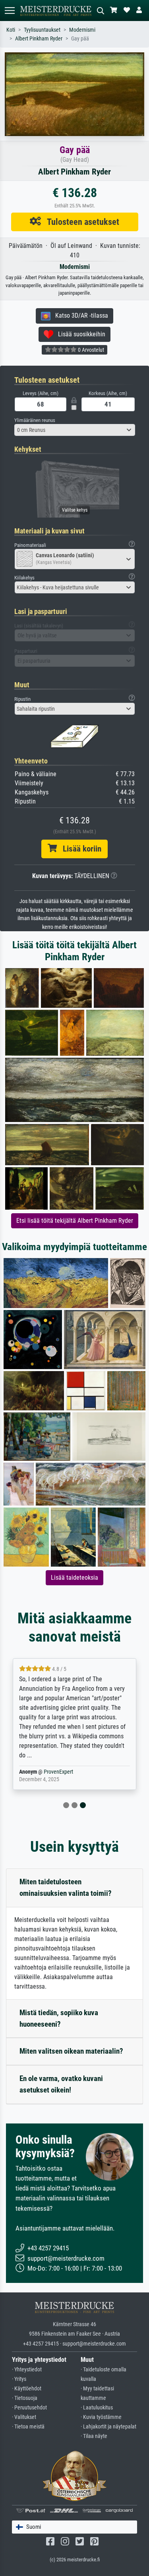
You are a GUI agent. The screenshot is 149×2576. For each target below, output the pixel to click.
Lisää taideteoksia (74, 1578)
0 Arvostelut (90, 350)
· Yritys (19, 2379)
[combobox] (75, 430)
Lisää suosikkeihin (79, 334)
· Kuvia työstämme (101, 2417)
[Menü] (10, 11)
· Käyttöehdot (27, 2389)
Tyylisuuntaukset (42, 30)
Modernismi (82, 30)
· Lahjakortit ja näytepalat (108, 2427)
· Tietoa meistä (28, 2427)
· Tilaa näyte (94, 2436)
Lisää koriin (79, 849)
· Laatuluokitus (97, 2408)
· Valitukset (24, 2417)
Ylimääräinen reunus (35, 420)
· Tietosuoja (25, 2398)
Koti (11, 30)
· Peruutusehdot (29, 2408)
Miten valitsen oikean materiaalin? (71, 2051)
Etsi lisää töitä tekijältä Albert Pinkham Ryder (75, 1221)
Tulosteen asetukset (80, 222)
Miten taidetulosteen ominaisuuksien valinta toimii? (66, 1887)
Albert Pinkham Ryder (39, 39)
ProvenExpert (58, 1772)
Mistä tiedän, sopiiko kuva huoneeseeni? (59, 2018)
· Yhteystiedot (27, 2370)
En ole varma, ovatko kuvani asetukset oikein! (61, 2084)
